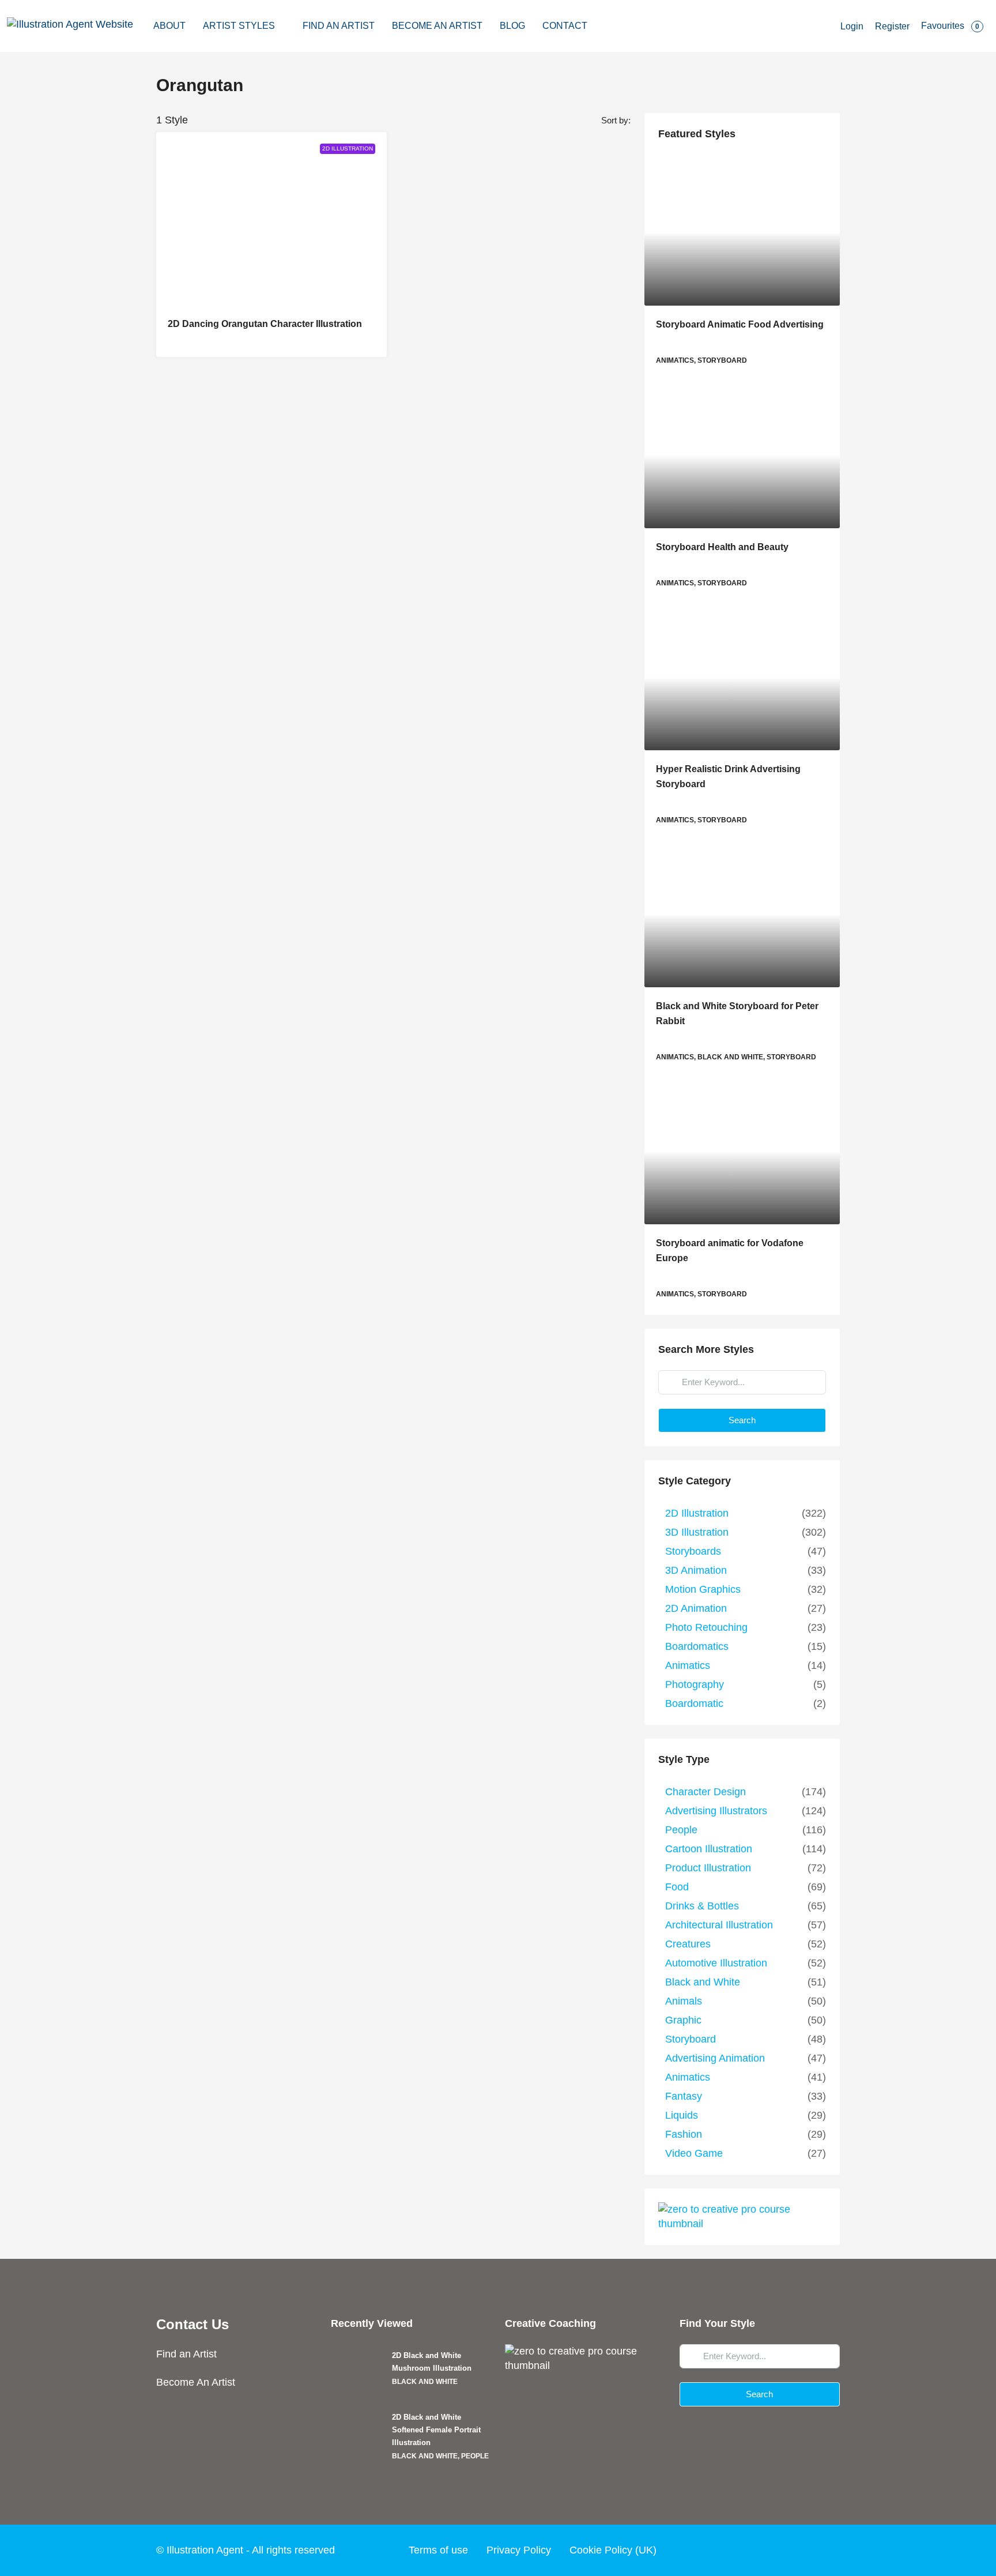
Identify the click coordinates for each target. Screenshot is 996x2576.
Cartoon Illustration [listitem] (709, 1849)
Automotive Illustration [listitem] (716, 1963)
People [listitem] (681, 1830)
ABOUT (169, 26)
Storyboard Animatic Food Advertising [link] (740, 324)
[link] (742, 232)
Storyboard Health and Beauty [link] (722, 547)
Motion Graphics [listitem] (703, 1589)
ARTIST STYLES (239, 26)
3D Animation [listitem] (696, 1570)
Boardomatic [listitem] (694, 1703)
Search (742, 1420)
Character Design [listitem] (705, 1792)
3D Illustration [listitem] (697, 1532)
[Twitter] (763, 2550)
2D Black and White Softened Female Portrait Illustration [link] (436, 2430)
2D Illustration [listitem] (697, 1513)
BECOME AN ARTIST (437, 26)
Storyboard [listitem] (691, 2039)
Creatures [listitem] (688, 1944)
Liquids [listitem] (682, 2115)
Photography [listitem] (695, 1684)
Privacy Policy (519, 2550)
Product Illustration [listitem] (708, 1868)
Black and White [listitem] (703, 1982)
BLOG (512, 26)
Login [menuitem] (852, 26)
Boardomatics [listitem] (697, 1646)
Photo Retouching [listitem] (706, 1627)
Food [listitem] (677, 1887)
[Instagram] (785, 2550)
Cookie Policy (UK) (613, 2550)
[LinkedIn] (807, 2550)
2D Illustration (348, 148)
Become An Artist (196, 2382)
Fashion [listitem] (684, 2134)
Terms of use (438, 2550)
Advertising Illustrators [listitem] (716, 1811)
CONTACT (565, 26)
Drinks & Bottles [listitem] (702, 1906)
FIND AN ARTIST (339, 26)
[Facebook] (741, 2550)
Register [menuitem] (892, 26)
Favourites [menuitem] (950, 26)
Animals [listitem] (684, 2001)
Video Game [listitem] (694, 2153)
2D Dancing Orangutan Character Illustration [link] (265, 324)
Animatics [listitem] (688, 1665)
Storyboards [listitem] (693, 1551)
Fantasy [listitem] (684, 2096)
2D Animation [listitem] (696, 1608)
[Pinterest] (829, 2550)
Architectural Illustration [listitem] (719, 1925)
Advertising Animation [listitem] (715, 2058)
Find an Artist (186, 2354)
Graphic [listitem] (683, 2020)
